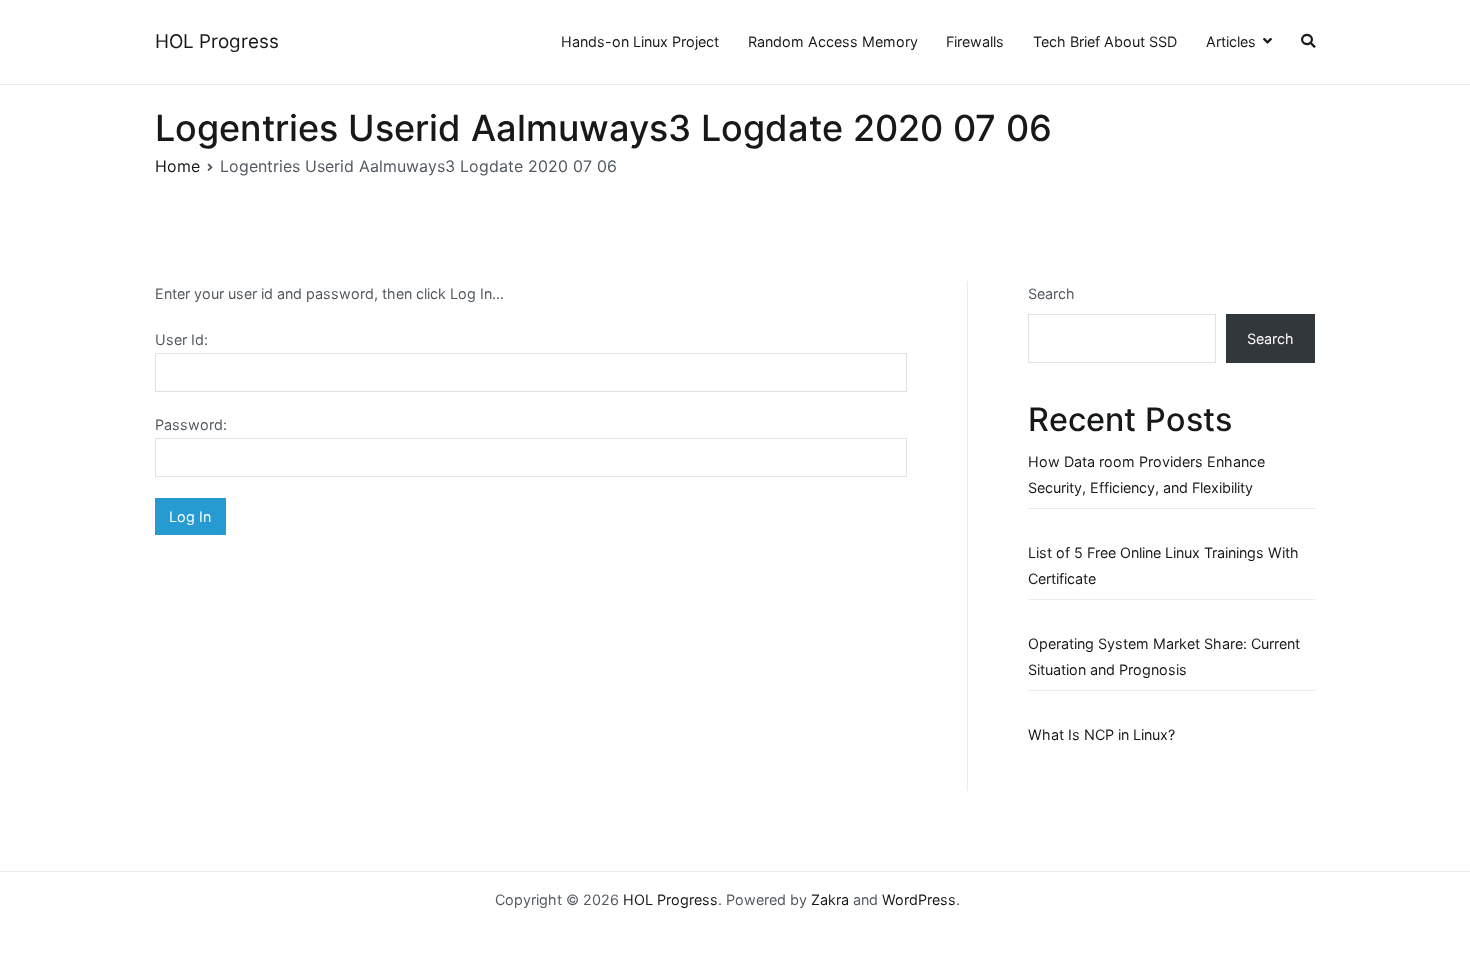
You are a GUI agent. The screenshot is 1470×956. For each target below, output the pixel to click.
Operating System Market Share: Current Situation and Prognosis (1164, 656)
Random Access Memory (833, 41)
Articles (1231, 41)
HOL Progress (217, 41)
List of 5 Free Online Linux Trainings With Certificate (1163, 565)
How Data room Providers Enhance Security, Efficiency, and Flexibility (1146, 474)
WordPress (919, 899)
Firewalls (975, 41)
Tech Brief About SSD (1105, 41)
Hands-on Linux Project (640, 41)
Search (1051, 293)
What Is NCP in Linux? (1101, 734)
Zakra (830, 899)
